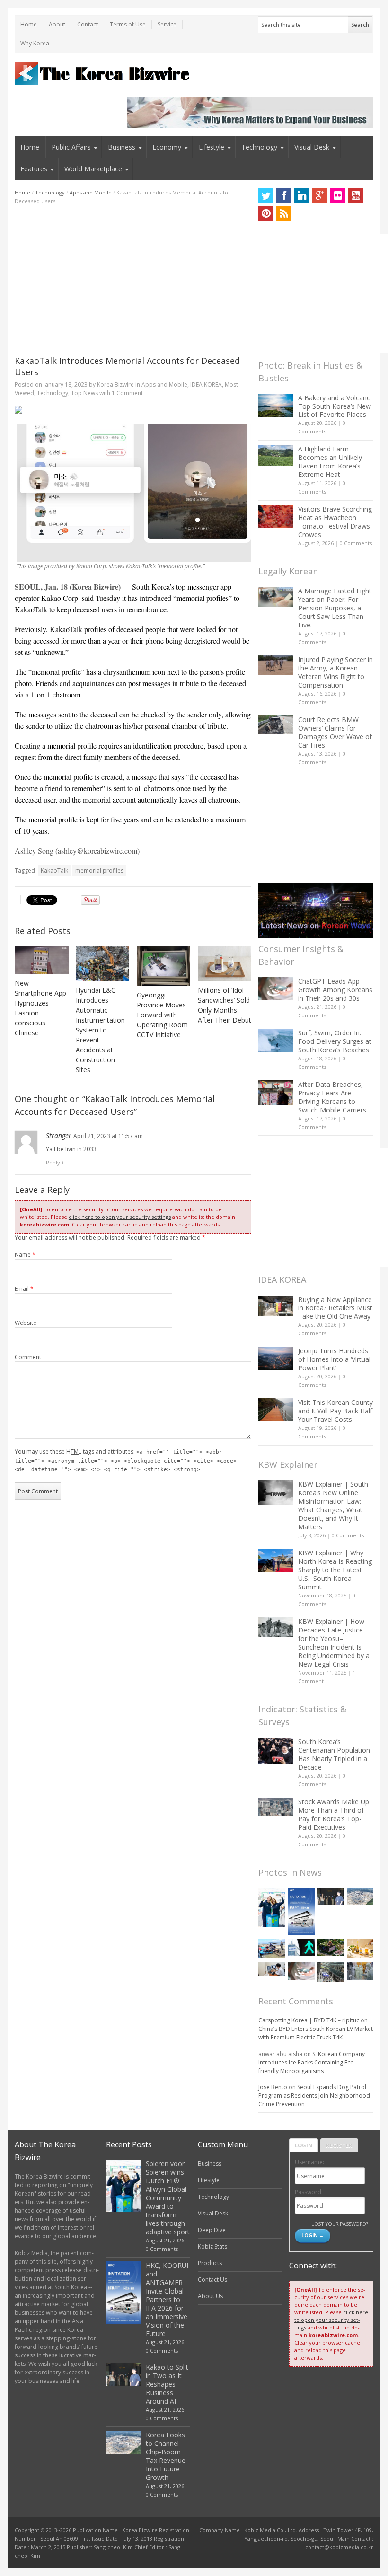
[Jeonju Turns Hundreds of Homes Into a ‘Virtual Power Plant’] (276, 1358)
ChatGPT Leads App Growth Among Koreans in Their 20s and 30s (335, 990)
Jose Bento (273, 2087)
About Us (210, 2296)
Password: (309, 2192)
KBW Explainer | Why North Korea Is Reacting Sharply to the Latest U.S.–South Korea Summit (335, 1570)
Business (122, 147)
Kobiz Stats (212, 2246)
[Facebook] (284, 196)
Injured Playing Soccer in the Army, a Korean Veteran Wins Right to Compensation (335, 672)
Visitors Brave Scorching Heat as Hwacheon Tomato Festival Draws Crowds (335, 522)
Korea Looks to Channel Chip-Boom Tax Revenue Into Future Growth (166, 2456)
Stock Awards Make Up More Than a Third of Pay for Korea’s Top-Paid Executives (334, 1814)
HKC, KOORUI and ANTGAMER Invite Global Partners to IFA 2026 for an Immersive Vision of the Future (167, 2299)
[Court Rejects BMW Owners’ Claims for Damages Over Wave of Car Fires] (276, 725)
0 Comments (356, 543)
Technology (259, 147)
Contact (88, 24)
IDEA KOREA (206, 384)
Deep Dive (212, 2230)
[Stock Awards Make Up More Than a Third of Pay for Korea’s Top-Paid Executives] (276, 1807)
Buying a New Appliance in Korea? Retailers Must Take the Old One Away (335, 1308)
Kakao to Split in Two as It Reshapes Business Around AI (167, 2384)
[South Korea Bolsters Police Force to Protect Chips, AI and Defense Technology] (360, 1971)
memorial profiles (99, 870)
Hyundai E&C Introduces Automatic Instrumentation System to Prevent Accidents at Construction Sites (100, 1030)
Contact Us (212, 2280)
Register (339, 2145)
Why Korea (35, 43)
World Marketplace (93, 169)
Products (210, 2263)
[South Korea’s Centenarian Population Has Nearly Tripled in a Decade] (276, 1751)
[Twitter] (266, 196)
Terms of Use (128, 24)
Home (29, 24)
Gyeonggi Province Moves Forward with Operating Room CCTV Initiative (162, 1015)
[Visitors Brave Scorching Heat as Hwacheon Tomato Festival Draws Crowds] (276, 516)
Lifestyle (212, 147)
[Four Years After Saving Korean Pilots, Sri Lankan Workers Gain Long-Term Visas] (272, 1949)
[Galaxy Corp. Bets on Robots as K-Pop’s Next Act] (331, 1947)
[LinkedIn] (302, 196)
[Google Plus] (320, 196)
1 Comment (127, 393)
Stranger (59, 1135)
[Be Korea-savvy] (103, 73)
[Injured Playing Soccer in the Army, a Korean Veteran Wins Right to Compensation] (276, 665)
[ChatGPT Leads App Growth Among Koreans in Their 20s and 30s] (276, 989)
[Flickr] (338, 196)
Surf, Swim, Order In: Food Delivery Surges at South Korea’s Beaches (335, 1041)
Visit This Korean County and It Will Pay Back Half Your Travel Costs (335, 1411)
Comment (28, 1357)
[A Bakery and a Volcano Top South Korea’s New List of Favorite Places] (276, 405)
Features (34, 169)
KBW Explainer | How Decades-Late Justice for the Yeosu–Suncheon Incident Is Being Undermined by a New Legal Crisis (334, 1643)
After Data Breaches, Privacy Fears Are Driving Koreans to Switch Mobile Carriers (332, 1097)
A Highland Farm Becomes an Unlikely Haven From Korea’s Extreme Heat (330, 462)
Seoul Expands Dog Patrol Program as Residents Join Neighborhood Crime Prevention (314, 2095)
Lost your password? (339, 2224)
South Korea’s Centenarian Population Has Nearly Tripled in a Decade (334, 1754)
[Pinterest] (266, 214)
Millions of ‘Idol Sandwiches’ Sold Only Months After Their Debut (225, 1005)
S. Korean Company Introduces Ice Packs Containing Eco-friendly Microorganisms (312, 2062)
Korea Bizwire (115, 384)
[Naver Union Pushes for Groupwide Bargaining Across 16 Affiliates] (331, 1972)
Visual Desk (312, 147)
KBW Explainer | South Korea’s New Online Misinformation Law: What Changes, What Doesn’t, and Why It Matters (333, 1505)
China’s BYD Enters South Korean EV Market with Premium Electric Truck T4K (316, 2033)
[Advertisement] (133, 280)
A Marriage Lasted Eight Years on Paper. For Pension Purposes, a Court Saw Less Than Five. (335, 608)
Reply (53, 1162)
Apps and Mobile (91, 192)
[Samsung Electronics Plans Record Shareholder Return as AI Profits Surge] (301, 1947)
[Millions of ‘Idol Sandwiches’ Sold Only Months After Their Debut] (225, 964)
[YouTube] (356, 196)
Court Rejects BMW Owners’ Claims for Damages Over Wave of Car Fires (335, 732)
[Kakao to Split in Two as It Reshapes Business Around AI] (331, 1896)
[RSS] (284, 214)
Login (304, 2145)
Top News (84, 393)
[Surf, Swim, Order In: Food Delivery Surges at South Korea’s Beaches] (276, 1041)
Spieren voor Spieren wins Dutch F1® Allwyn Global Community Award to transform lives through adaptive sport (168, 2198)
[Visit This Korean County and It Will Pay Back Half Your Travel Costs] (276, 1410)
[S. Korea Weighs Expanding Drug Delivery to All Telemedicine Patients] (272, 1969)
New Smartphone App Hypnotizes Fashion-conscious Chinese (40, 1008)
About (57, 24)
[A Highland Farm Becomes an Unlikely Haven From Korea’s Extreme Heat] (276, 455)
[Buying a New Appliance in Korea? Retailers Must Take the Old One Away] (276, 1306)
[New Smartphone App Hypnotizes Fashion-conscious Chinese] (42, 960)
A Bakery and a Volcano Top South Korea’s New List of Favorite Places (335, 406)
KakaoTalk (54, 870)
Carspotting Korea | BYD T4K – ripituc (309, 2020)
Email (24, 1289)
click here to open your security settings (120, 1217)
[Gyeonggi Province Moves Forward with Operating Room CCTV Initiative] (164, 966)
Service (167, 24)
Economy (167, 147)
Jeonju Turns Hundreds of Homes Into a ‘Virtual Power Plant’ (334, 1359)
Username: (309, 2162)
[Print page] (133, 410)
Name (25, 1255)
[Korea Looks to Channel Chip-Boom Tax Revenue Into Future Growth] (360, 1896)
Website (26, 1323)
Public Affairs (71, 147)
